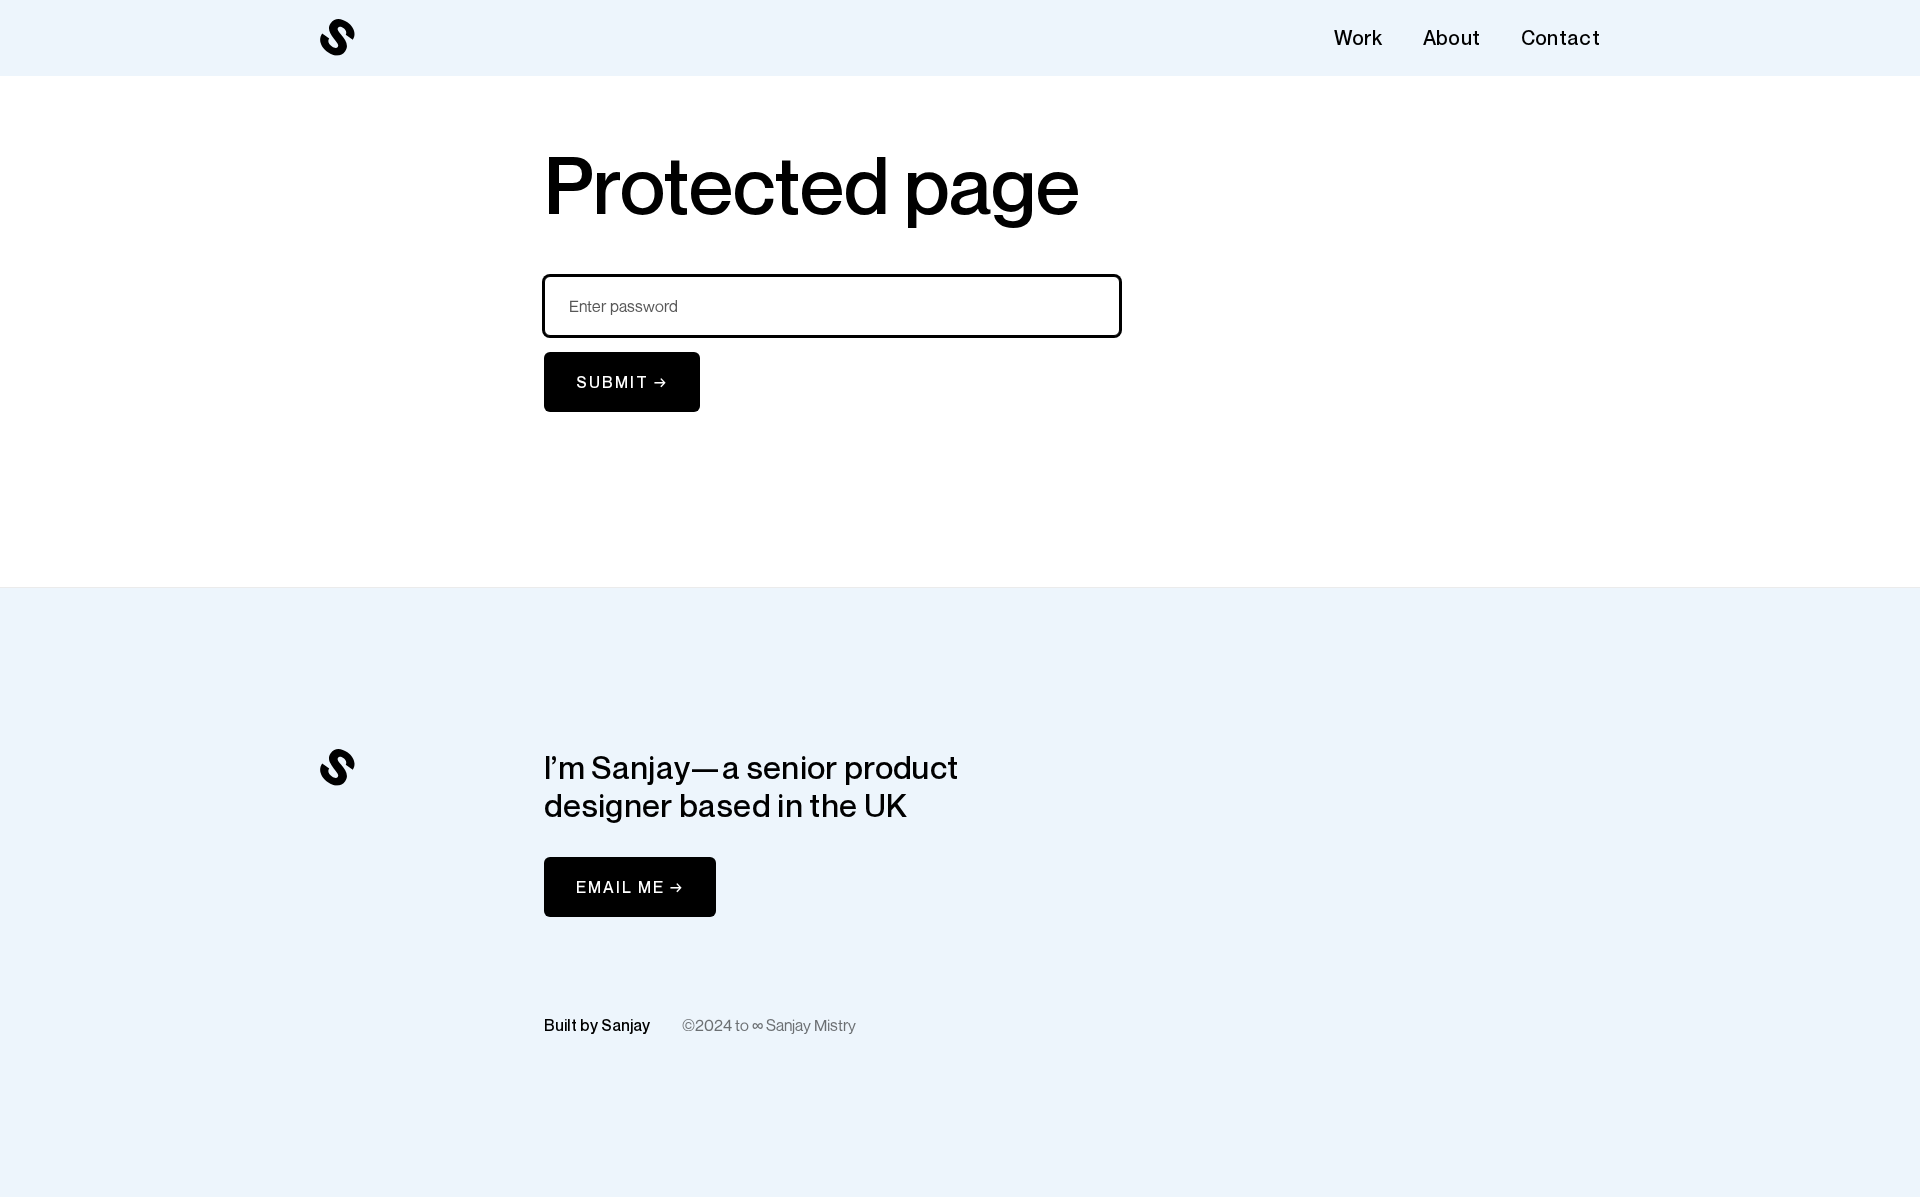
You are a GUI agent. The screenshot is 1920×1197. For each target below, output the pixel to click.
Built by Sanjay (597, 1025)
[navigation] (338, 38)
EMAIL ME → (630, 887)
